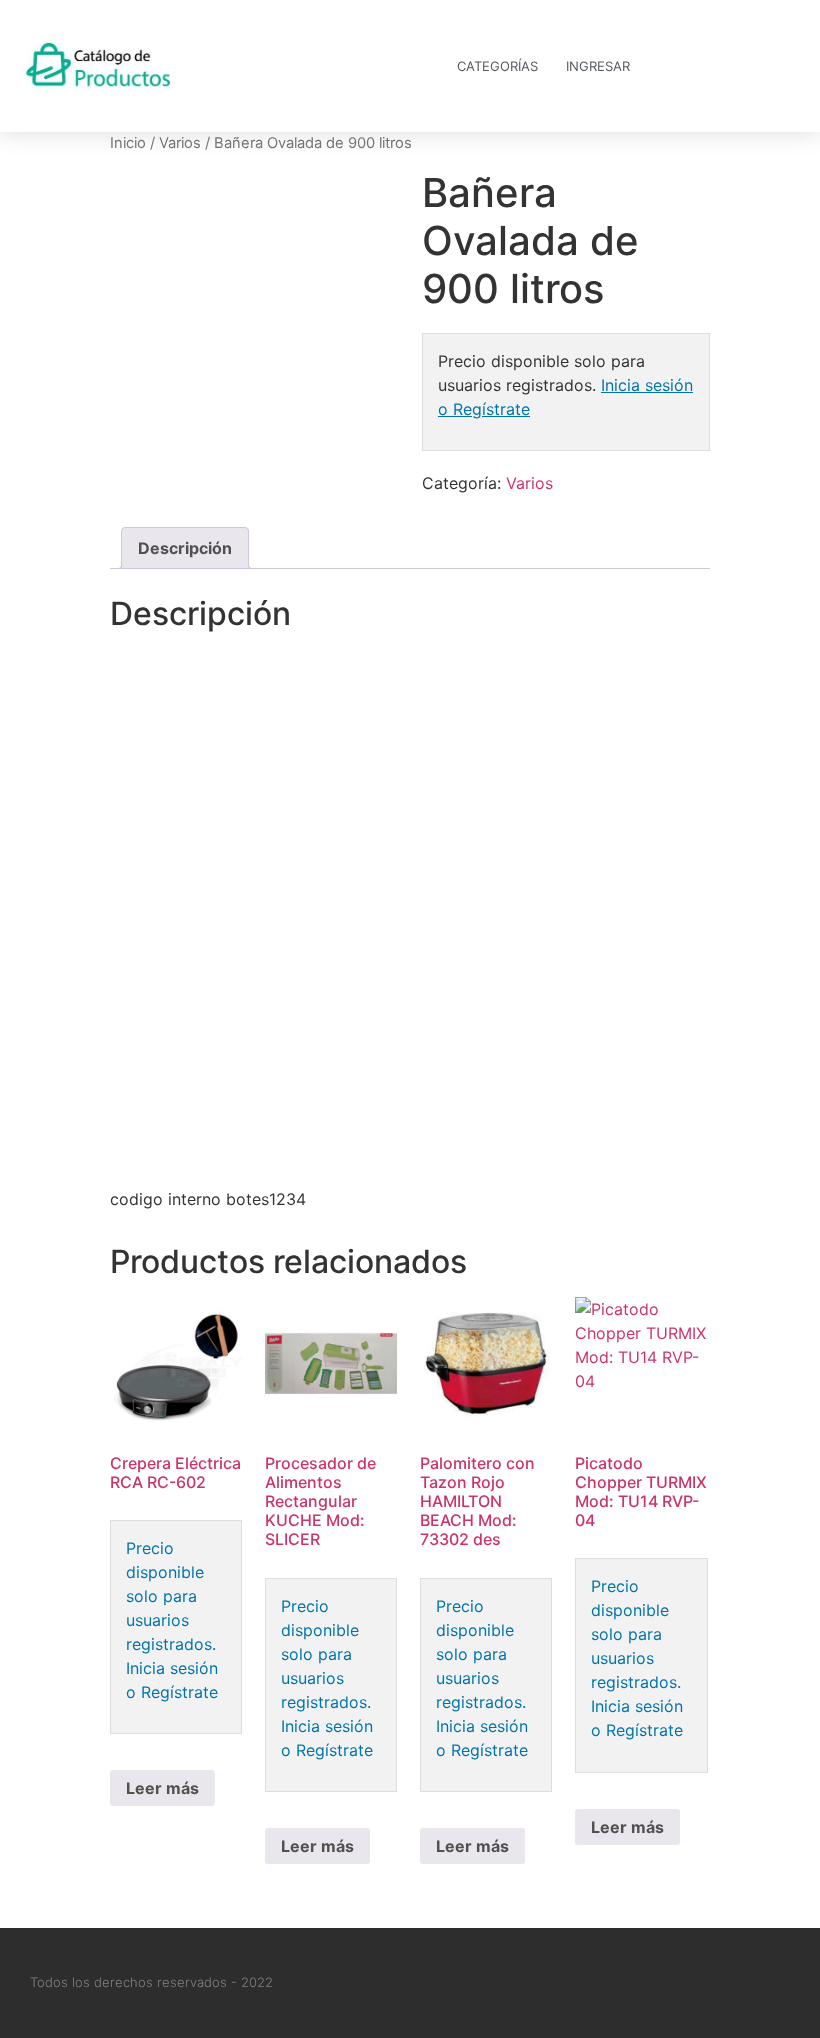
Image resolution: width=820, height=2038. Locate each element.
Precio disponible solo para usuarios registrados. (171, 1596)
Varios (180, 143)
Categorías (497, 66)
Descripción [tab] (185, 548)
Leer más (162, 1788)
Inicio (128, 143)
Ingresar (598, 66)
